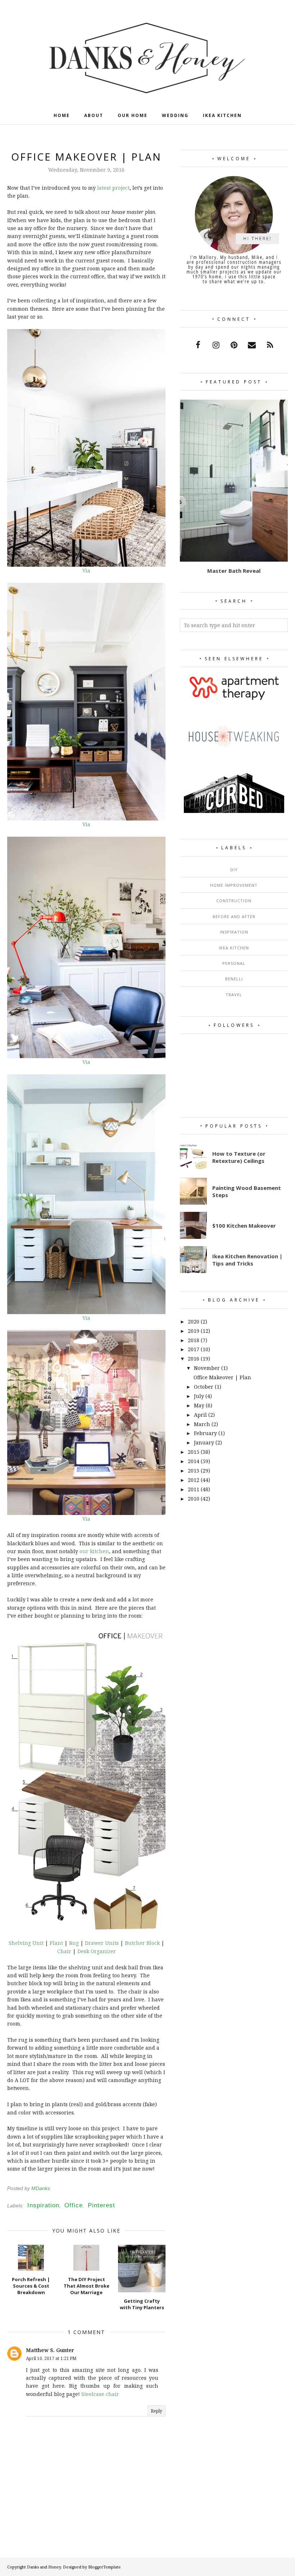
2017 (194, 1349)
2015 (194, 1452)
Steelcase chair (100, 2394)
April (200, 1415)
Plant (56, 1943)
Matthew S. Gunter (50, 2350)
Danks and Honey (44, 2567)
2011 (194, 1489)
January (204, 1442)
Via (86, 570)
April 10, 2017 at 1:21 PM (51, 2358)
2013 (194, 1471)
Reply (156, 2411)
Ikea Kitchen (234, 948)
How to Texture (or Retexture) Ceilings (239, 1157)
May (199, 1405)
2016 (194, 1359)
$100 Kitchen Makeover (244, 1226)
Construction (234, 901)
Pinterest (101, 2205)
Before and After (234, 916)
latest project (113, 188)
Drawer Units (102, 1943)
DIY (234, 870)
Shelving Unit (26, 1943)
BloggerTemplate (105, 2567)
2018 (194, 1340)
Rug (74, 1943)
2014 (194, 1461)
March (202, 1424)
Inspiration (43, 2205)
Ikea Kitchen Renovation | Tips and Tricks (247, 1260)
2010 (194, 1499)
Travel (234, 995)
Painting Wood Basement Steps (247, 1191)
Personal (234, 963)
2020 (194, 1321)
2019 (194, 1331)
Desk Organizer (97, 1951)
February (205, 1433)
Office (74, 2205)
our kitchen (94, 1551)
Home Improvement (234, 885)
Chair (64, 1951)
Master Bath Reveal (234, 571)
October (204, 1387)
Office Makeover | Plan (222, 1377)
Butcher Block (142, 1943)
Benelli (234, 979)
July (199, 1396)
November (207, 1368)
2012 (194, 1480)
